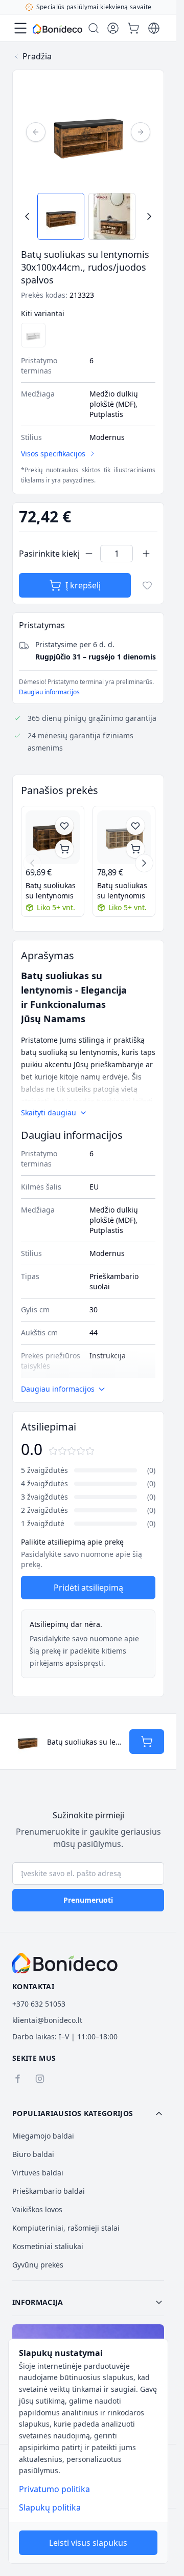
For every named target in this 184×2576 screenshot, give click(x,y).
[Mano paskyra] (113, 28)
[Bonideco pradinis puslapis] (65, 1963)
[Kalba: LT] (154, 28)
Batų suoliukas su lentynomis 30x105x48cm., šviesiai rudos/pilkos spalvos (122, 891)
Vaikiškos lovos (37, 2209)
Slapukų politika (50, 2507)
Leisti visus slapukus (88, 2543)
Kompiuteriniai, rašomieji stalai (66, 2228)
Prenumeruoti (88, 1900)
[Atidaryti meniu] (20, 28)
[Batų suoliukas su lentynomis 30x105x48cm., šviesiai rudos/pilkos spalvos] (124, 838)
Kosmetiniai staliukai (48, 2246)
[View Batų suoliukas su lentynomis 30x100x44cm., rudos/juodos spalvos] (61, 216)
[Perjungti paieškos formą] (94, 28)
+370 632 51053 (39, 2004)
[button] (88, 2113)
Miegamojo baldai (43, 2136)
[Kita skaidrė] (144, 863)
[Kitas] (141, 132)
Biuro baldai (33, 2154)
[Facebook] (17, 2079)
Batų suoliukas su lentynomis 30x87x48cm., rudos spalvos (51, 891)
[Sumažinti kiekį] (89, 554)
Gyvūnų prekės (38, 2265)
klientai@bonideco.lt (47, 2020)
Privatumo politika (54, 2489)
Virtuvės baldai (38, 2173)
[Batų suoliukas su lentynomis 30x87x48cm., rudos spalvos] (53, 838)
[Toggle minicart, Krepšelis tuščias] (133, 28)
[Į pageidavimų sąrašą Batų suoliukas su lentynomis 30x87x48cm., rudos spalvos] (64, 826)
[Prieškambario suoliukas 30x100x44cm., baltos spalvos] (33, 335)
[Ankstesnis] (36, 132)
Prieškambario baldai (49, 2191)
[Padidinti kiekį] (146, 554)
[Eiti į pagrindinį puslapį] (57, 29)
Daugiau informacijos (49, 692)
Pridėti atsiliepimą (88, 1588)
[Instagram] (40, 2079)
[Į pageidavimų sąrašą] (147, 585)
